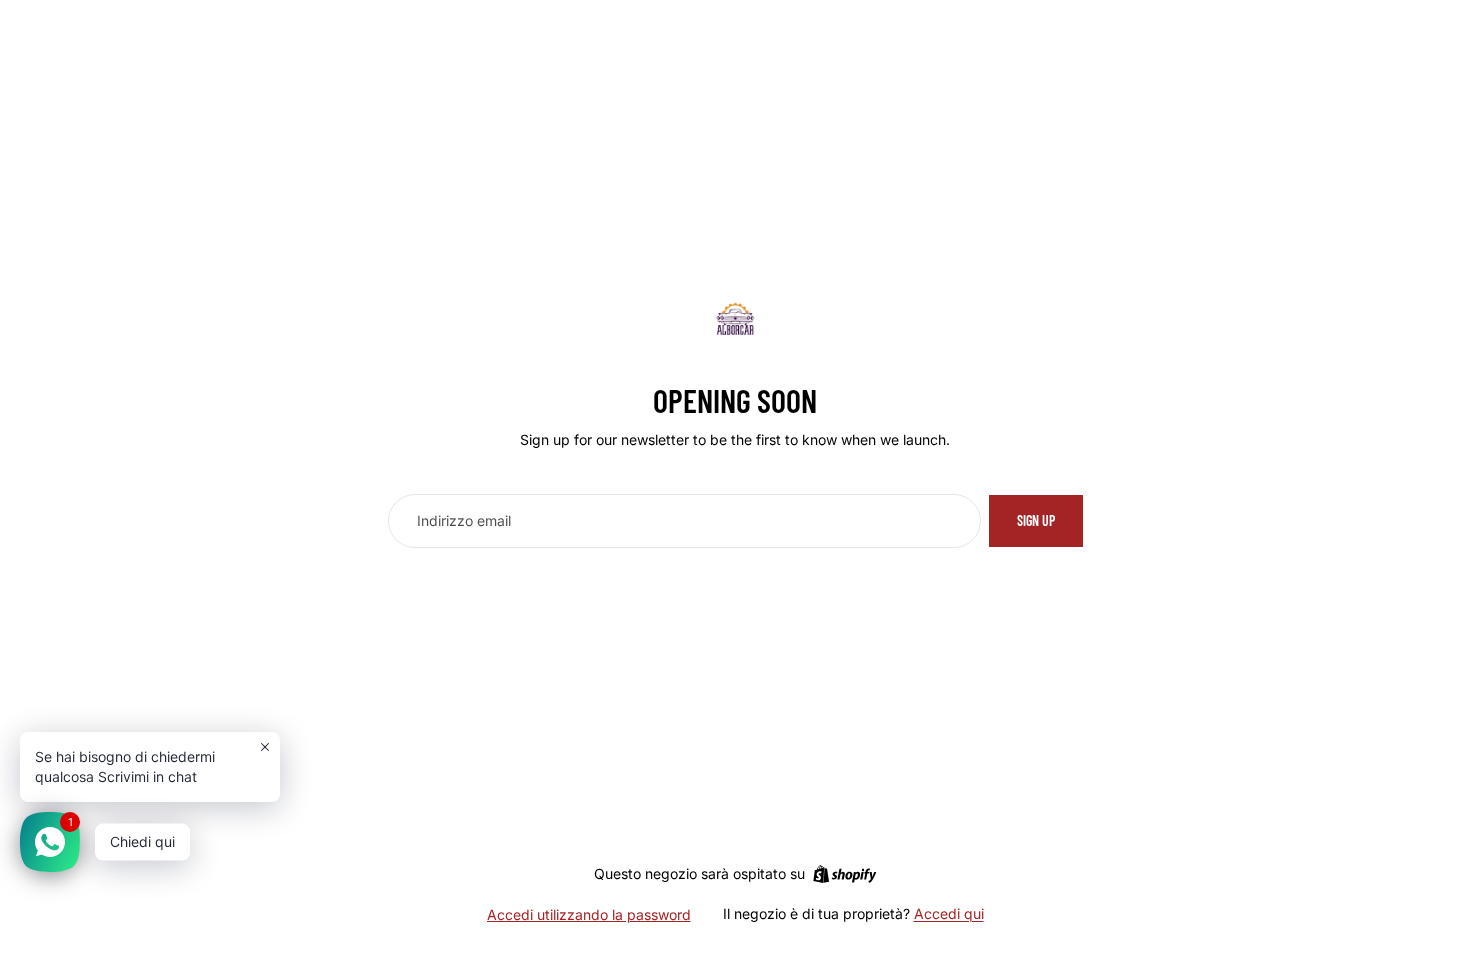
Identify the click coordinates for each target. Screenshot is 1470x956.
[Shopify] (844, 874)
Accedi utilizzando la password (589, 914)
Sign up (1036, 520)
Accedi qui (949, 913)
